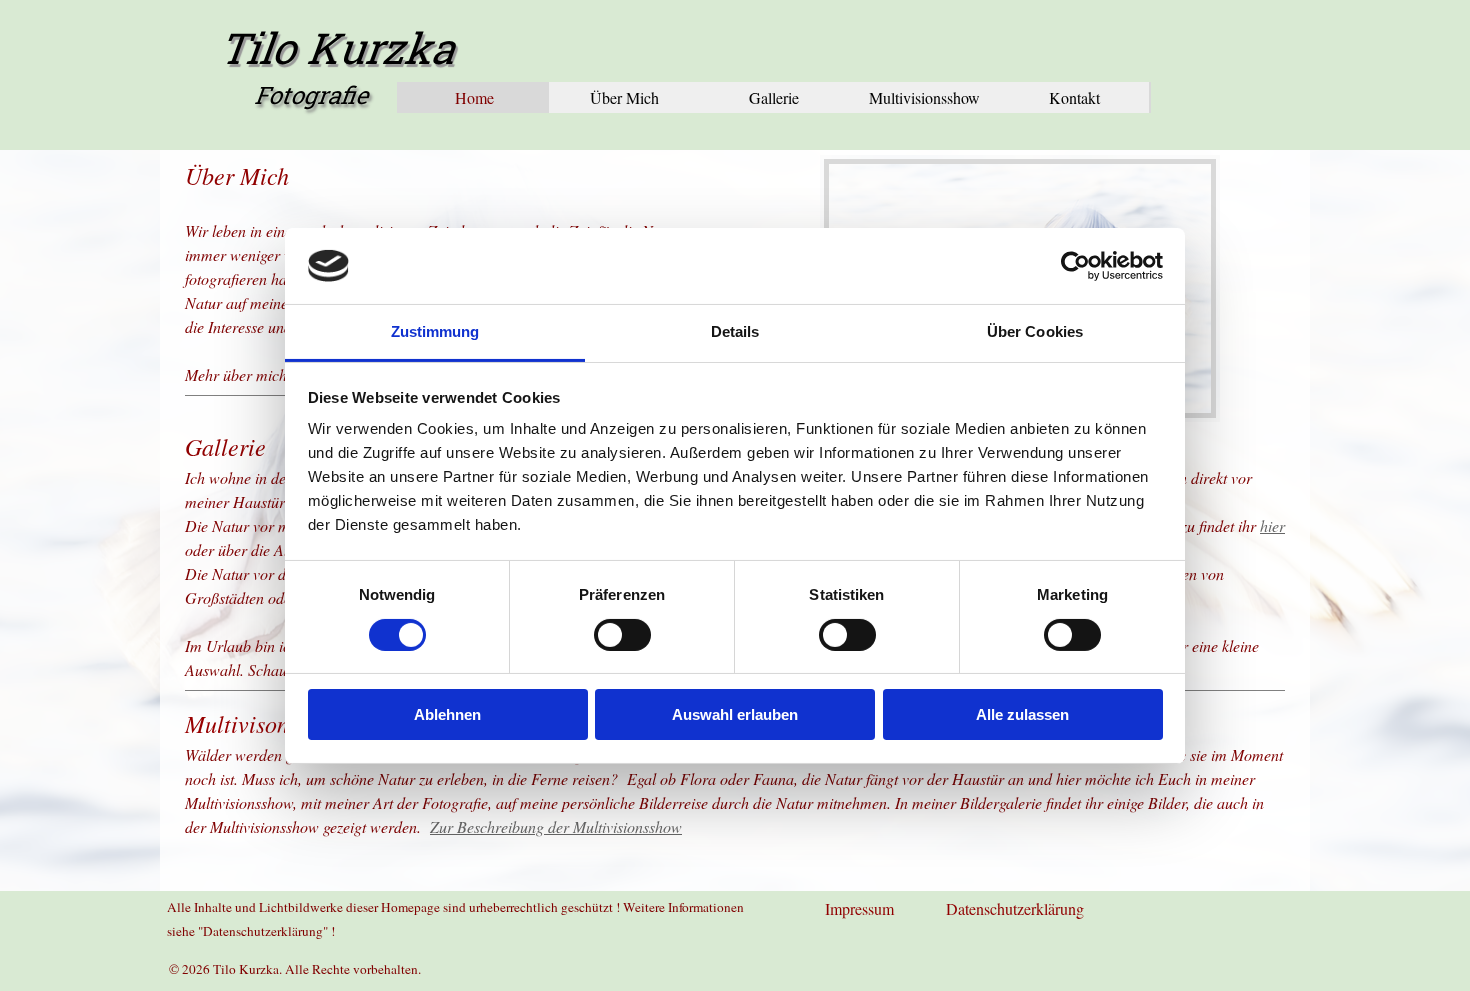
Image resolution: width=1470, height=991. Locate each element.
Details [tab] (735, 331)
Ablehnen (447, 714)
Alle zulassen (1022, 714)
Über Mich (624, 97)
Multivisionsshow (924, 97)
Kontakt (1074, 97)
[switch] (622, 635)
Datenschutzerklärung (1015, 908)
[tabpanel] (735, 772)
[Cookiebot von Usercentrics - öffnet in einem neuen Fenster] (1075, 266)
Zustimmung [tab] (435, 331)
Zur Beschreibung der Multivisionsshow (556, 826)
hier (1272, 525)
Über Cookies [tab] (1035, 331)
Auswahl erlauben (735, 714)
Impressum (859, 908)
